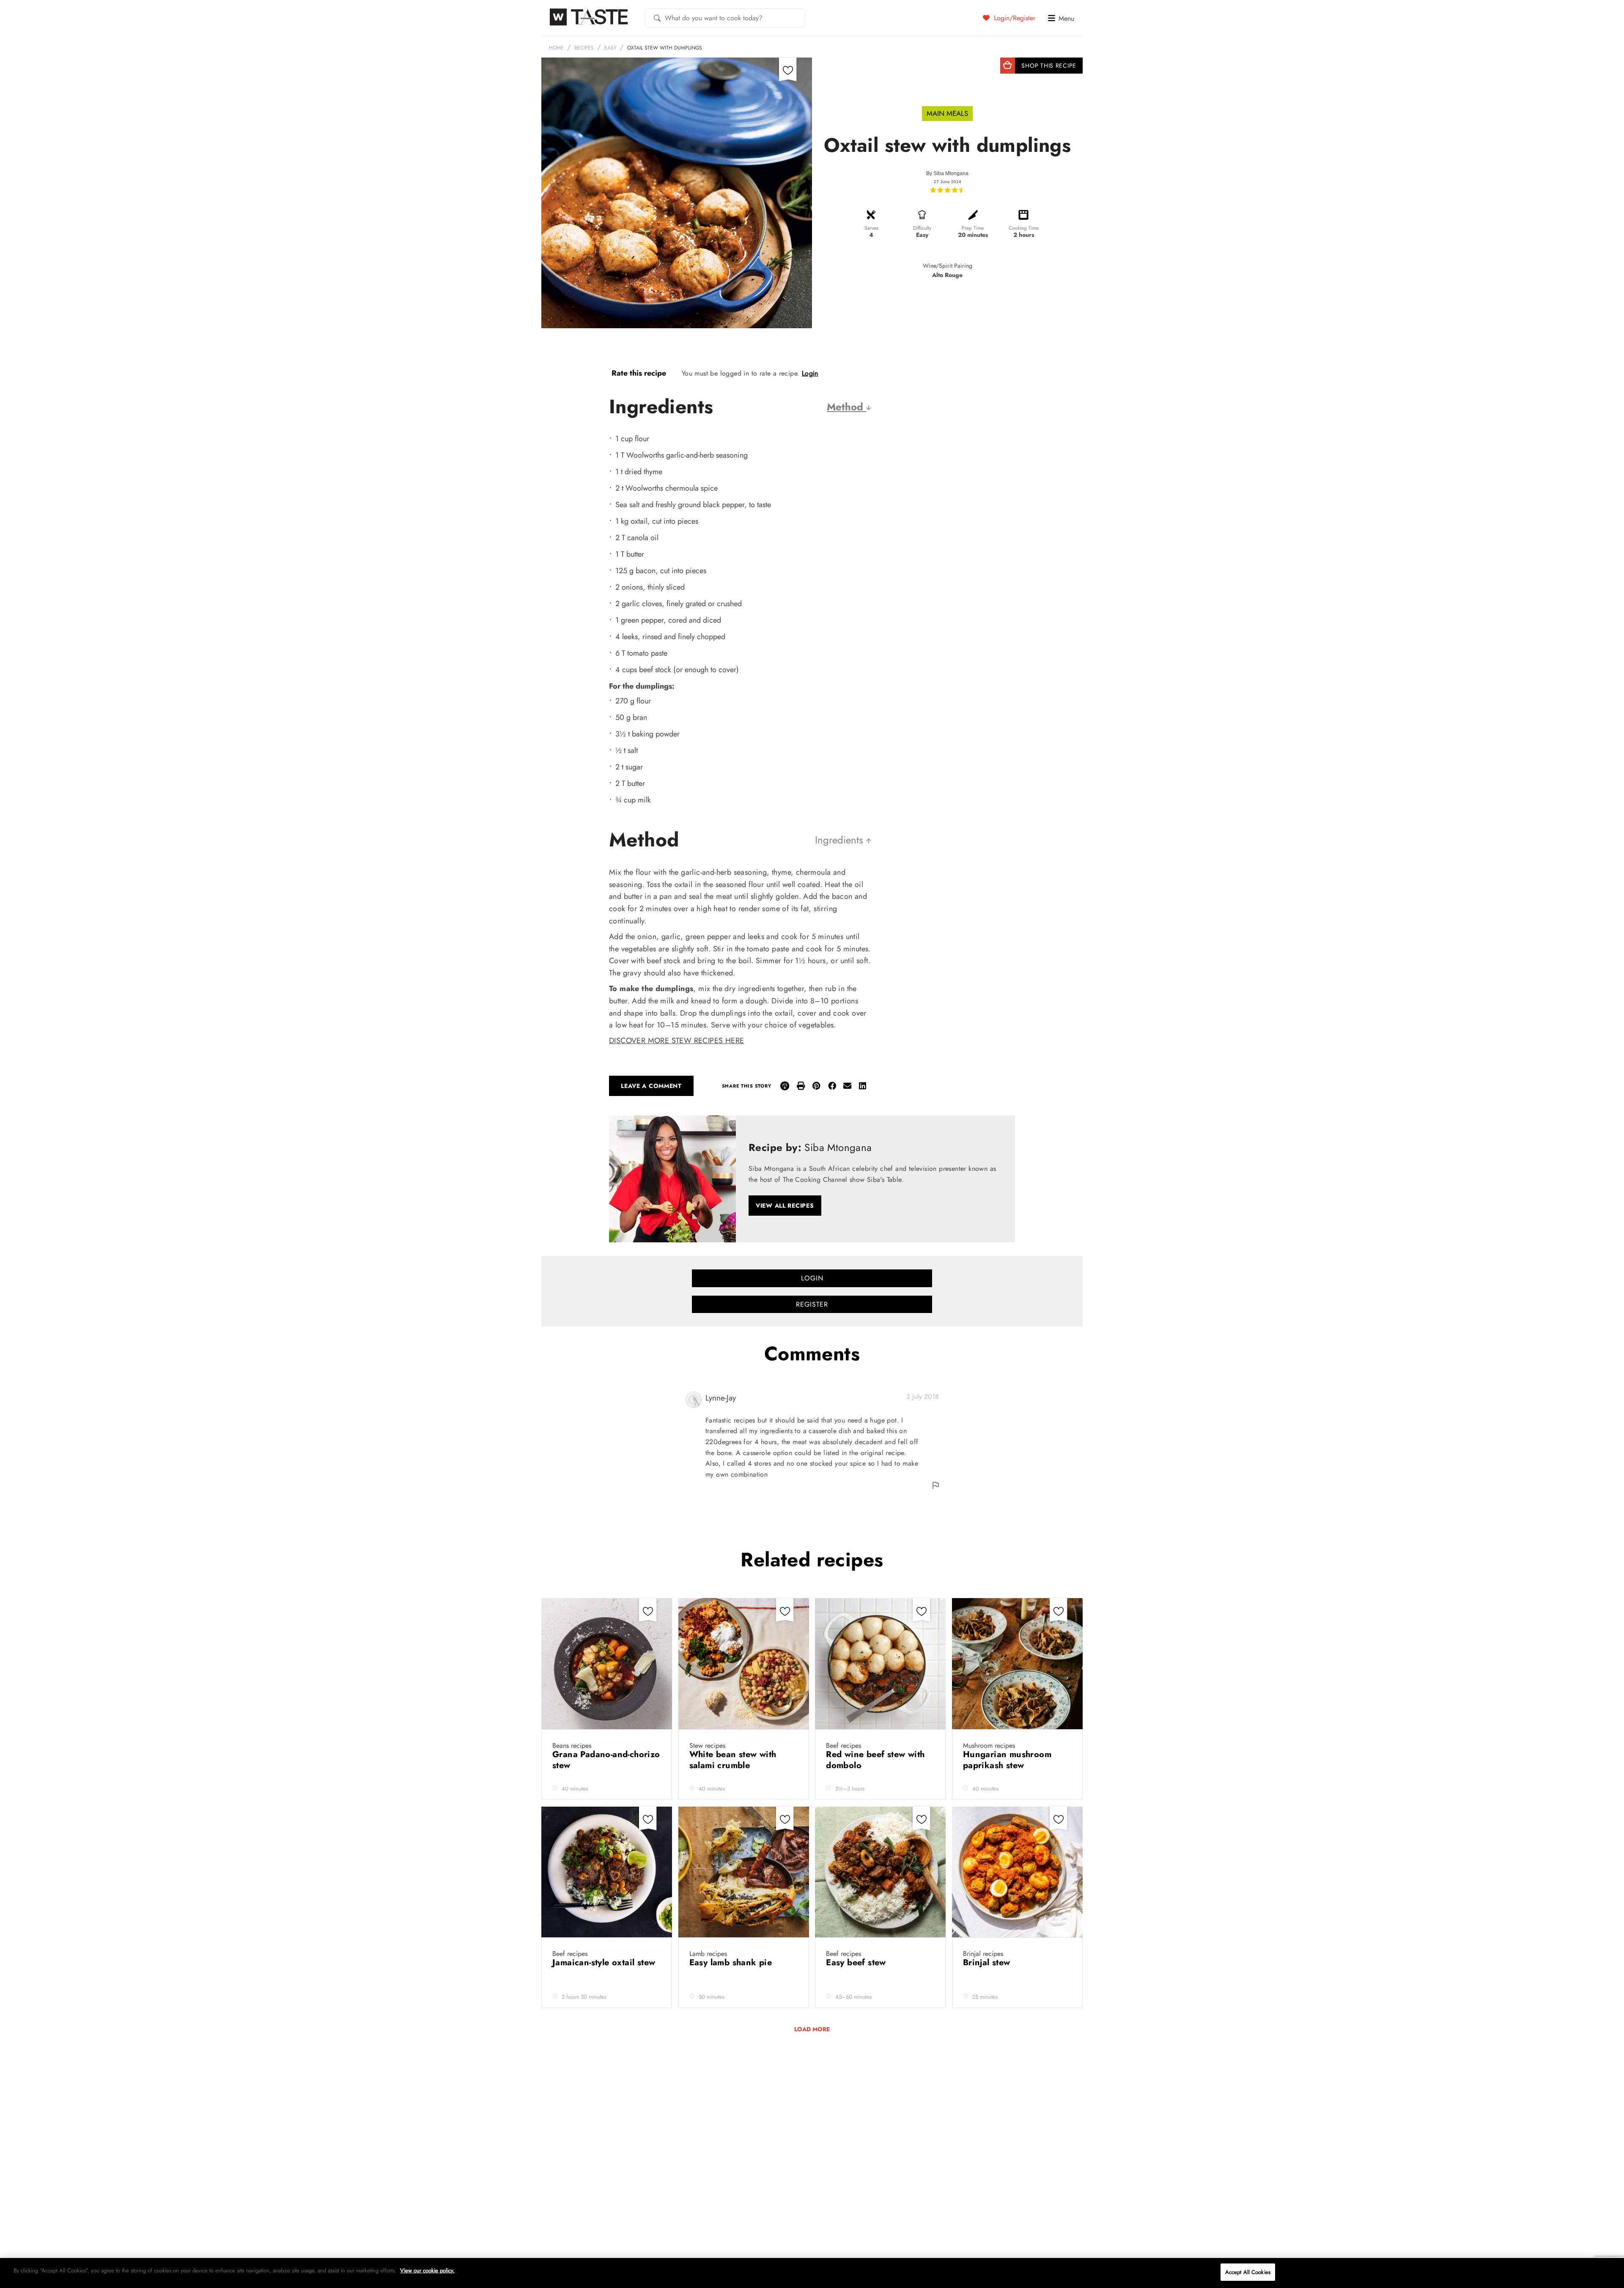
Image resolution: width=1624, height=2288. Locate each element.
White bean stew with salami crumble (733, 1760)
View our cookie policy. (427, 2270)
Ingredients (841, 840)
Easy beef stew (857, 1963)
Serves (871, 228)
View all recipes (785, 1206)
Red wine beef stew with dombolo (875, 1760)
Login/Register (1014, 18)
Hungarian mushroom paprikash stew (1007, 1760)
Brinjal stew (988, 1963)
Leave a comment (651, 1086)
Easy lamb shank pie (732, 1963)
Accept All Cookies (1248, 2272)
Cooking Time (1024, 228)
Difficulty (922, 228)
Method (846, 407)
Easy (610, 48)
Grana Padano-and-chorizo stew (606, 1760)
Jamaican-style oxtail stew (605, 1963)
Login (810, 373)
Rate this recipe (639, 373)
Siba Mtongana (951, 173)
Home (556, 48)
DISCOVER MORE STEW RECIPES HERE (676, 1041)
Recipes (584, 48)
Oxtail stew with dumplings (665, 48)
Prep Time (973, 228)
